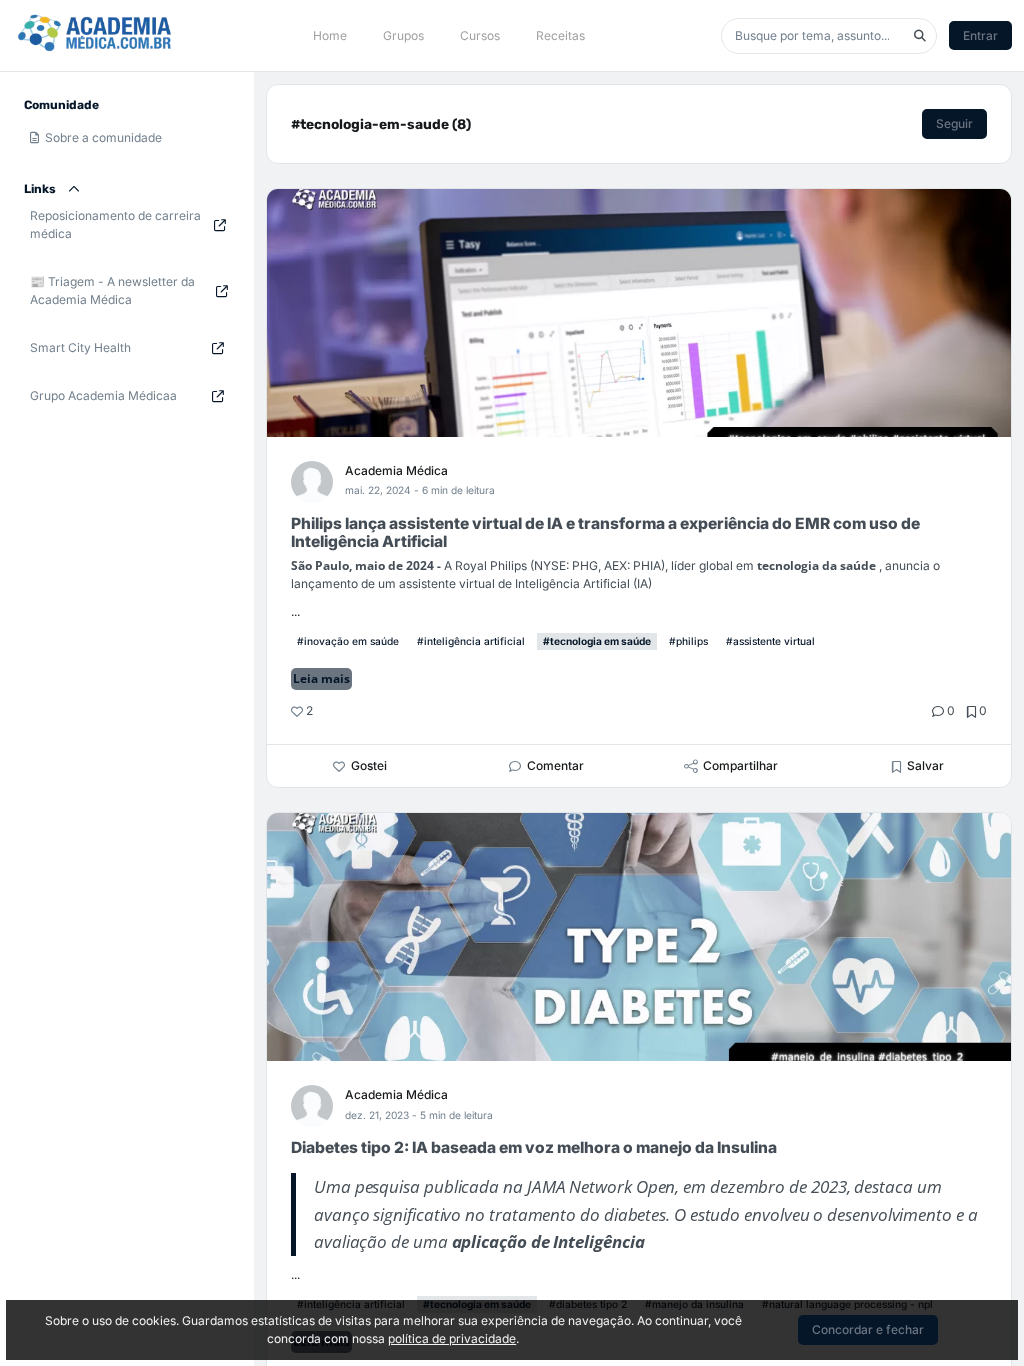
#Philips (688, 641)
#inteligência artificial (471, 641)
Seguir (954, 123)
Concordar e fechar (868, 1329)
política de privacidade (452, 1338)
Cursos (480, 35)
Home (330, 35)
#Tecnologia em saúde (597, 641)
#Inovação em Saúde (348, 641)
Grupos (403, 35)
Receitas (560, 35)
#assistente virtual (770, 641)
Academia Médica (396, 470)
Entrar (980, 35)
